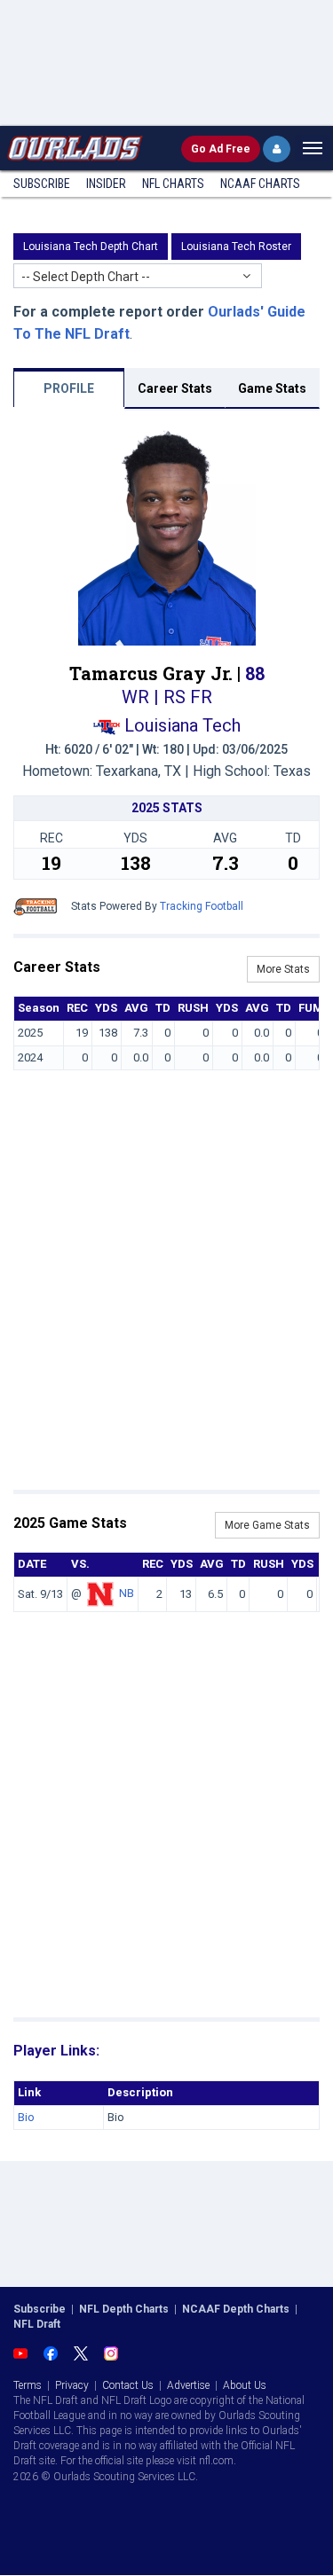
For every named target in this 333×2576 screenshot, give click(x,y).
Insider (106, 184)
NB (127, 1593)
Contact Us (128, 2385)
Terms (28, 2385)
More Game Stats (267, 1525)
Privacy (72, 2385)
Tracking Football (202, 906)
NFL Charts (173, 184)
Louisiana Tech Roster (236, 247)
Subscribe (42, 184)
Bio (26, 2117)
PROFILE (69, 388)
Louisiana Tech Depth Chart (91, 247)
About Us (245, 2385)
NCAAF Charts (260, 184)
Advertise (188, 2385)
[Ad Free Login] (277, 149)
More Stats (283, 969)
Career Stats (175, 388)
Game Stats (272, 388)
